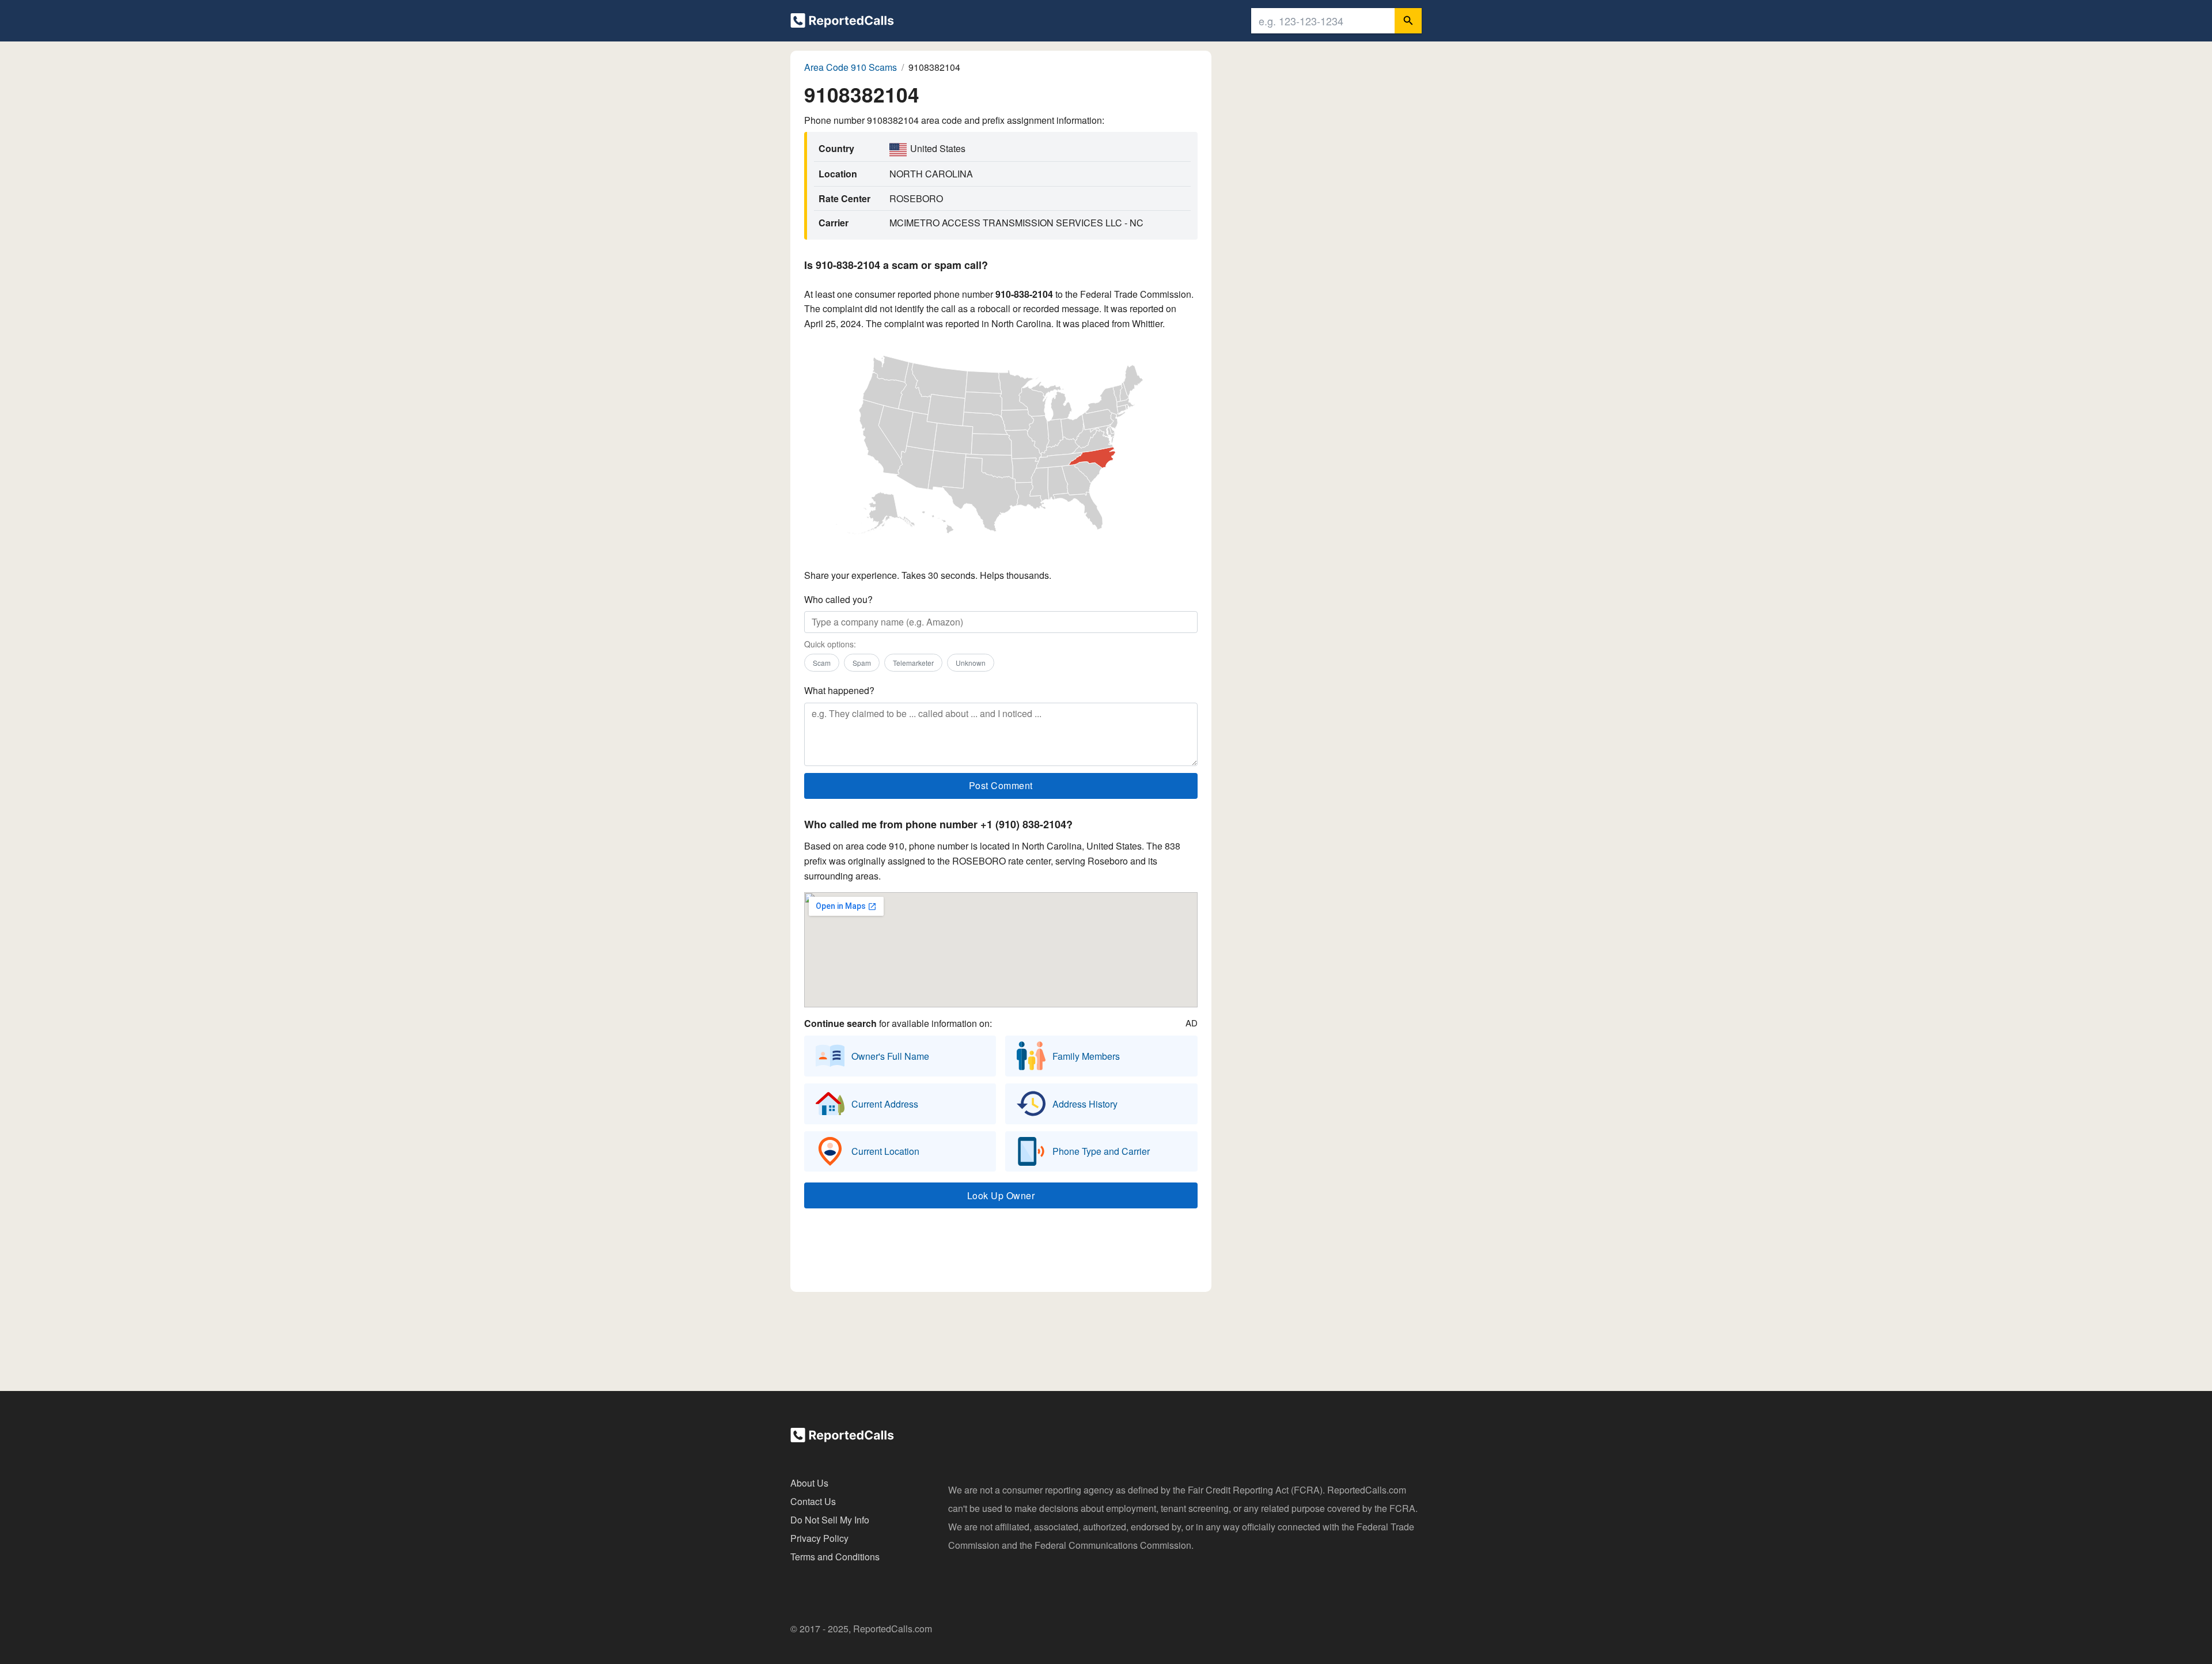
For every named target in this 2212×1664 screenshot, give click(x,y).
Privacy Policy (819, 1538)
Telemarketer (913, 663)
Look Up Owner (1001, 1195)
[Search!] (1408, 21)
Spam (862, 663)
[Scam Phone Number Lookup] (842, 23)
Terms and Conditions (835, 1557)
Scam (822, 663)
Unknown (971, 663)
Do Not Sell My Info (830, 1520)
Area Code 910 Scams (851, 67)
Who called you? (838, 599)
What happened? (839, 690)
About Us (809, 1483)
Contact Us (813, 1501)
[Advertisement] (1001, 1253)
